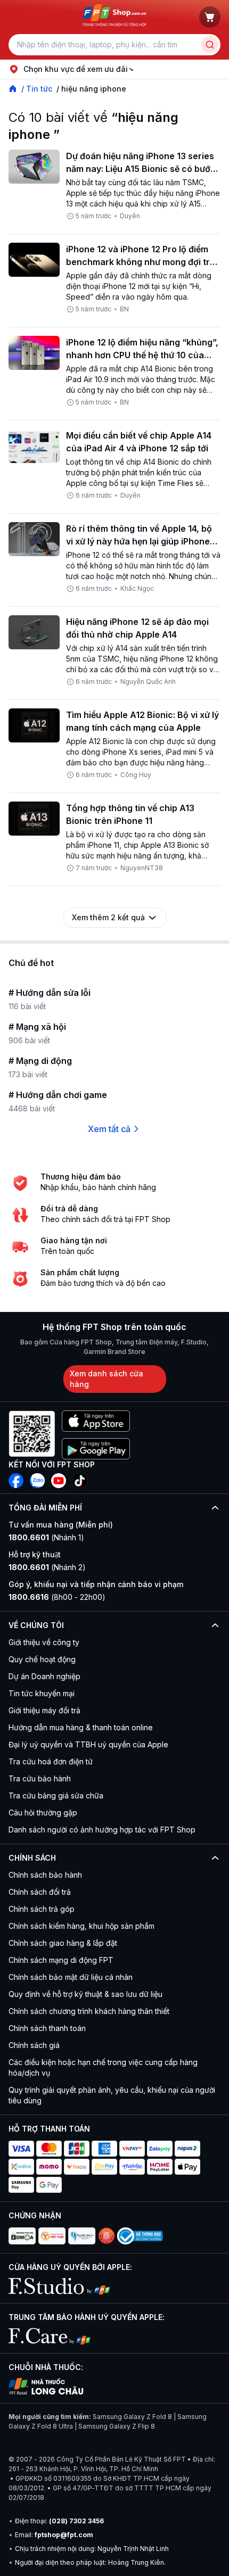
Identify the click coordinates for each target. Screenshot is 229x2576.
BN (124, 309)
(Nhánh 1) (46, 1537)
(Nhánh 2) (47, 1567)
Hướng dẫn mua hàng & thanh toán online (81, 1727)
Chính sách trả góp (42, 1909)
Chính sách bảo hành (45, 1875)
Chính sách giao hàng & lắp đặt (63, 1943)
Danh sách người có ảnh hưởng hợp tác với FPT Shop (102, 1830)
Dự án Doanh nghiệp (44, 1676)
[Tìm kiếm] (210, 45)
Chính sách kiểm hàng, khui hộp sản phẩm (81, 1926)
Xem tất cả (109, 1129)
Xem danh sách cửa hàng (107, 1379)
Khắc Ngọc (137, 588)
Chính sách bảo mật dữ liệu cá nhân (71, 1977)
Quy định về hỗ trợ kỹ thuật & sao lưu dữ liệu (85, 1994)
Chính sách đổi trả (40, 1892)
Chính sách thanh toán (47, 2028)
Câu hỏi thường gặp (43, 1813)
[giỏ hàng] (210, 17)
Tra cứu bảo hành (40, 1778)
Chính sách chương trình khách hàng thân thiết (89, 2011)
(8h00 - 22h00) (57, 1597)
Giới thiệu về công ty (44, 1642)
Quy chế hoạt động (42, 1659)
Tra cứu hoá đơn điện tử (51, 1761)
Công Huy (136, 775)
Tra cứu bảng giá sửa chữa (56, 1795)
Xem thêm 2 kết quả (108, 917)
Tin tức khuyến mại (42, 1693)
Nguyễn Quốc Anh (148, 682)
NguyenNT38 (142, 868)
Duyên (130, 216)
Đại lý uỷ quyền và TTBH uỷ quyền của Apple (88, 1744)
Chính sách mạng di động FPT (61, 1960)
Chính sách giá (34, 2045)
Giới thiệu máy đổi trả (44, 1710)
